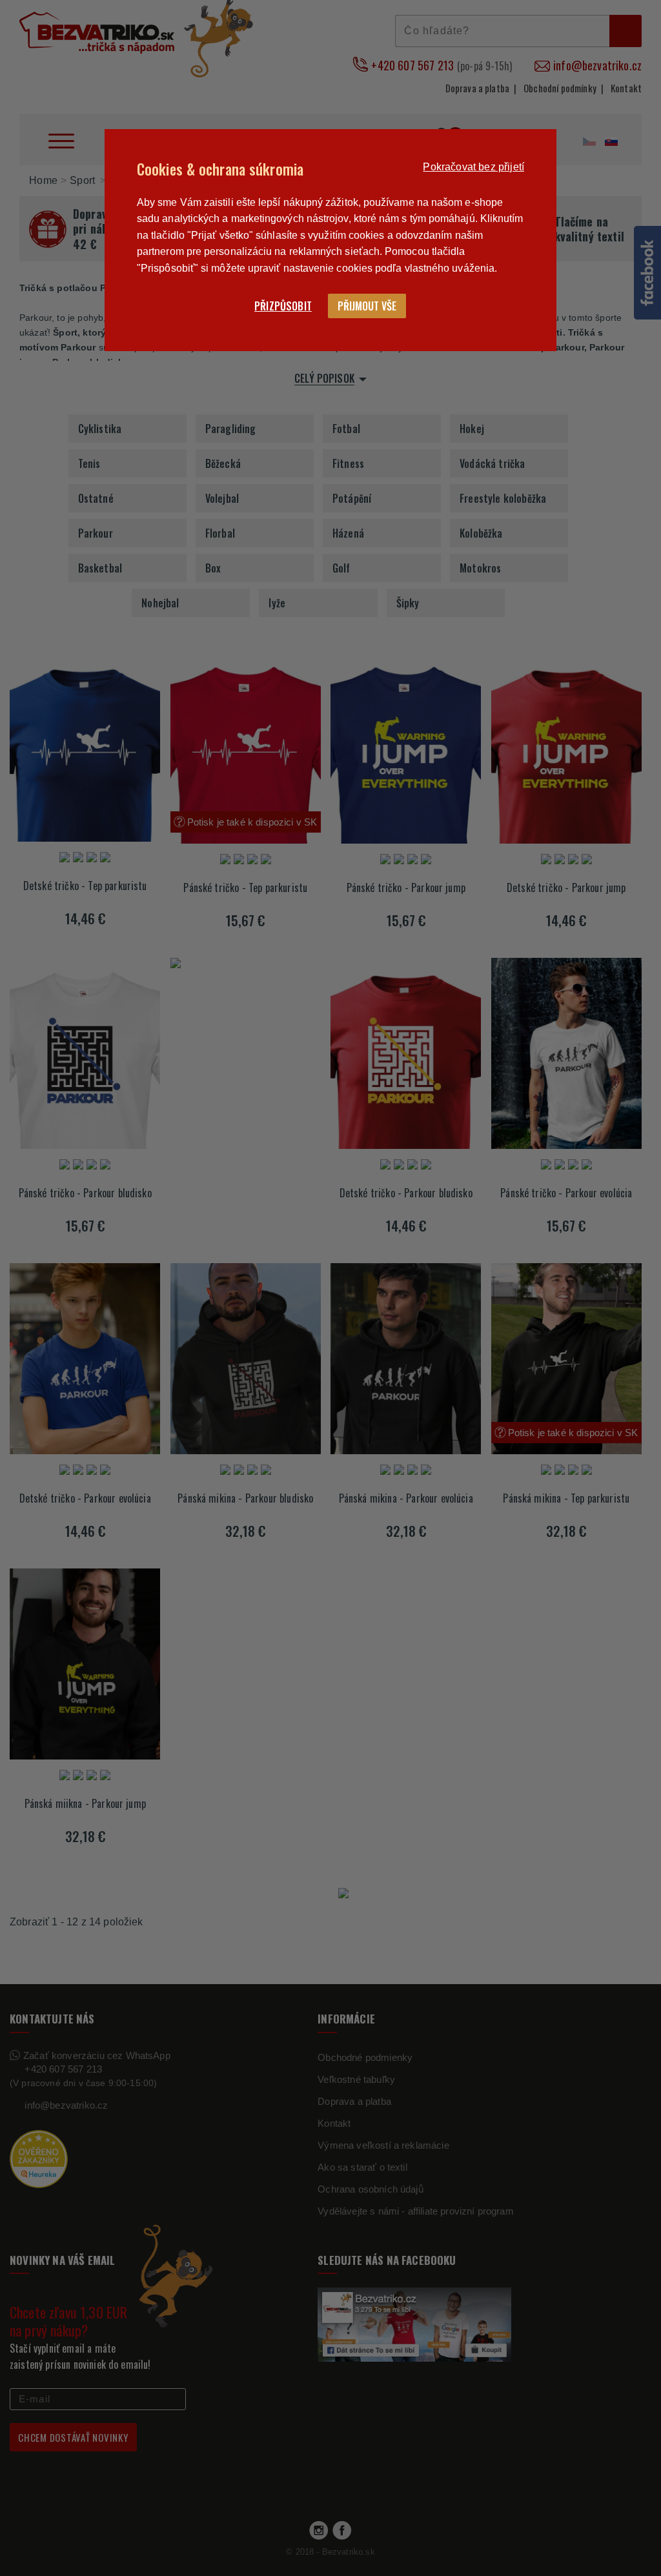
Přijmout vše (367, 306)
